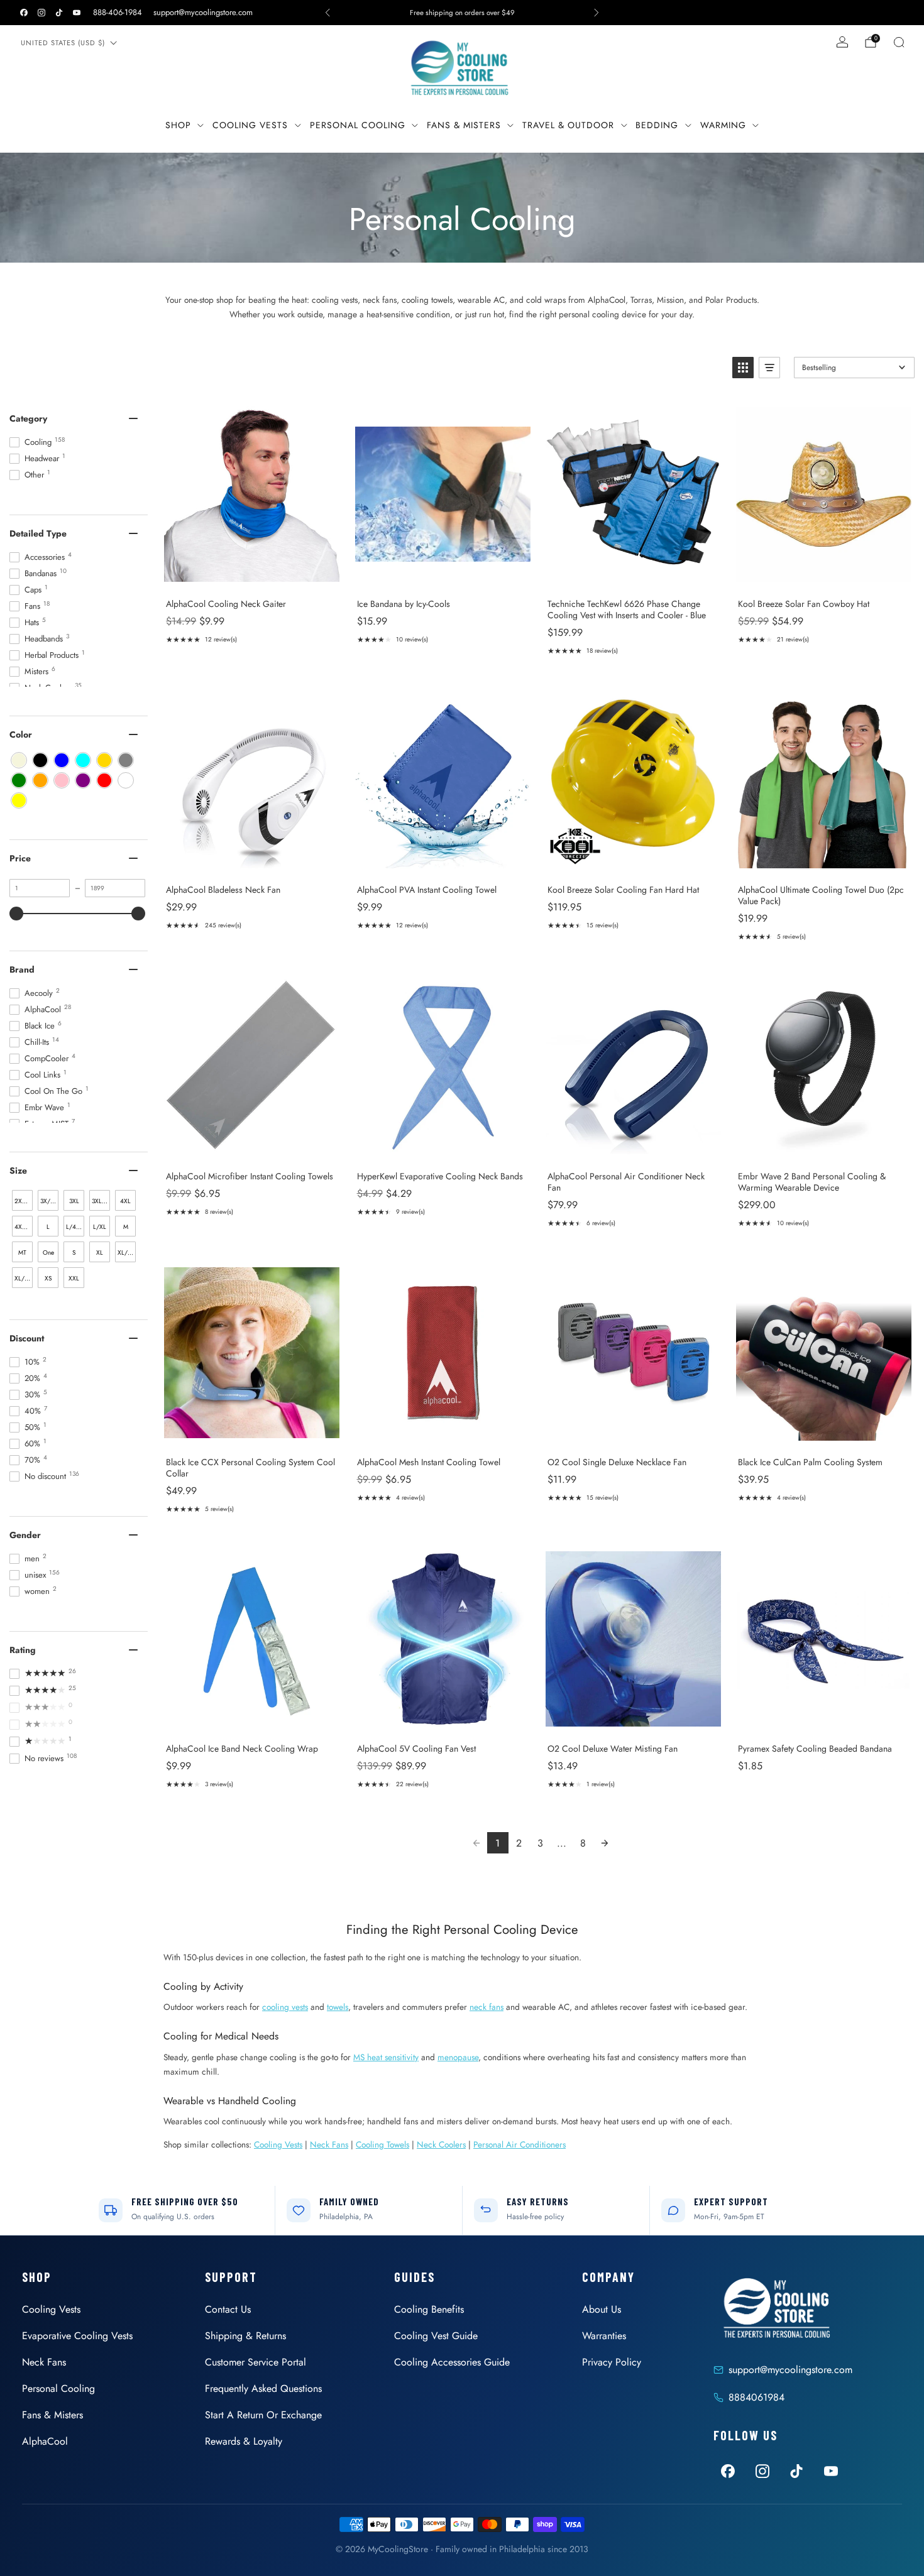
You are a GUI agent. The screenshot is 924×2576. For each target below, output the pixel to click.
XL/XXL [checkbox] (24, 1278)
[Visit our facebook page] (24, 13)
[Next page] (605, 1843)
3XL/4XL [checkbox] (101, 1201)
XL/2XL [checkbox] (127, 1253)
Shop (178, 125)
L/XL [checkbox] (100, 1227)
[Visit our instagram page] (41, 13)
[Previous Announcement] (327, 13)
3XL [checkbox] (74, 1201)
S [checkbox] (74, 1253)
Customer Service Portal (256, 2362)
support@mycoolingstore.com (203, 12)
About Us (602, 2309)
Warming (723, 125)
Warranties (604, 2336)
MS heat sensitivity (386, 2057)
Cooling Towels (382, 2144)
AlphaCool (45, 2441)
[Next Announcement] (597, 13)
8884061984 (756, 2397)
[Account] (842, 42)
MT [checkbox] (22, 1253)
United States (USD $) (63, 43)
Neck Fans (329, 2144)
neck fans (487, 2007)
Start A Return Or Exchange (263, 2415)
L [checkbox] (48, 1227)
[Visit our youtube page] (77, 13)
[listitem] (462, 13)
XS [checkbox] (48, 1278)
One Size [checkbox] (48, 1255)
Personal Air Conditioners (520, 2144)
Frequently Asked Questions (263, 2388)
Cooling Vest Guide (436, 2336)
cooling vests (285, 2007)
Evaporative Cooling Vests (77, 2336)
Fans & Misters (464, 125)
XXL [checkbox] (74, 1278)
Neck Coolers (441, 2144)
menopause (458, 2057)
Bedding (657, 125)
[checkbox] (19, 760)
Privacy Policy (612, 2362)
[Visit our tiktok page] (59, 13)
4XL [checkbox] (125, 1201)
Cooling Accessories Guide (452, 2362)
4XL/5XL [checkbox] (24, 1227)
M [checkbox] (126, 1227)
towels (338, 2007)
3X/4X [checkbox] (49, 1201)
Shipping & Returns (245, 2336)
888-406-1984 (118, 12)
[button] (743, 368)
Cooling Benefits (429, 2309)
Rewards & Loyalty (244, 2441)
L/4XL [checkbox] (74, 1227)
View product (251, 575)
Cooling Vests (250, 125)
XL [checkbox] (100, 1253)
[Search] (899, 42)
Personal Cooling (358, 125)
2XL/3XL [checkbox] (24, 1201)
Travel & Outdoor (568, 125)
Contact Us (228, 2309)
